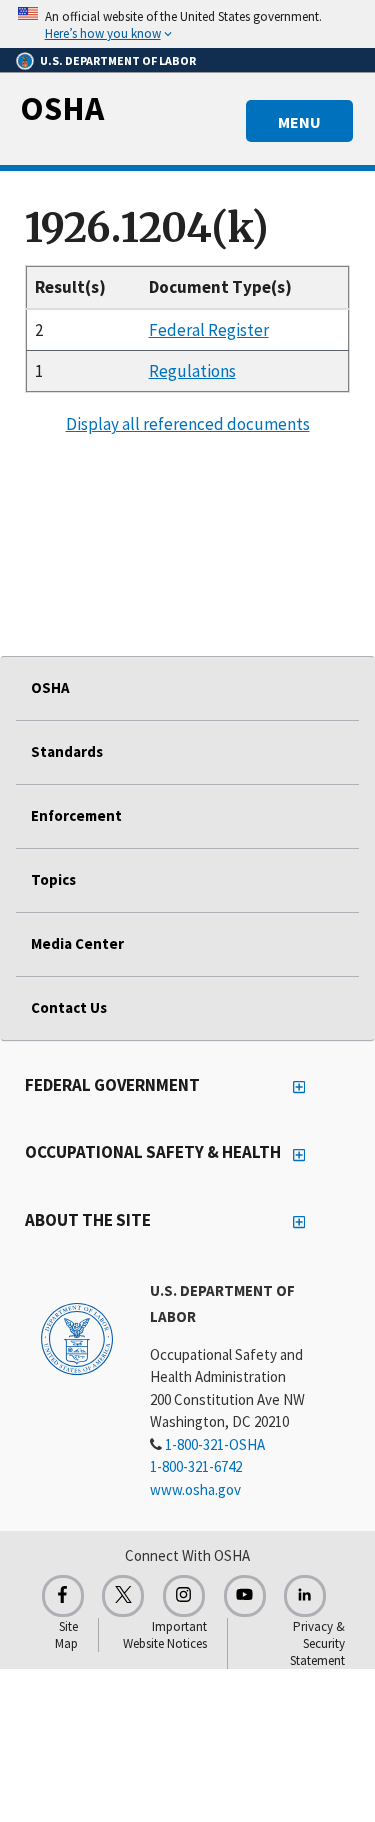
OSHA (62, 108)
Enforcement (76, 815)
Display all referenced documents (188, 424)
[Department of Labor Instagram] (184, 1596)
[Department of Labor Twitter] (123, 1596)
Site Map (66, 1635)
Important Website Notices (165, 1635)
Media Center (77, 943)
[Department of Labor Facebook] (63, 1596)
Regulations (192, 371)
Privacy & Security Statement (317, 1643)
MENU (299, 122)
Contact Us (69, 1007)
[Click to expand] (187, 24)
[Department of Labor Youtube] (245, 1596)
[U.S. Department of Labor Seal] (77, 1338)
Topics (53, 879)
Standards (67, 751)
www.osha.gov (195, 1489)
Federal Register (209, 330)
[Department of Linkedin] (305, 1596)
